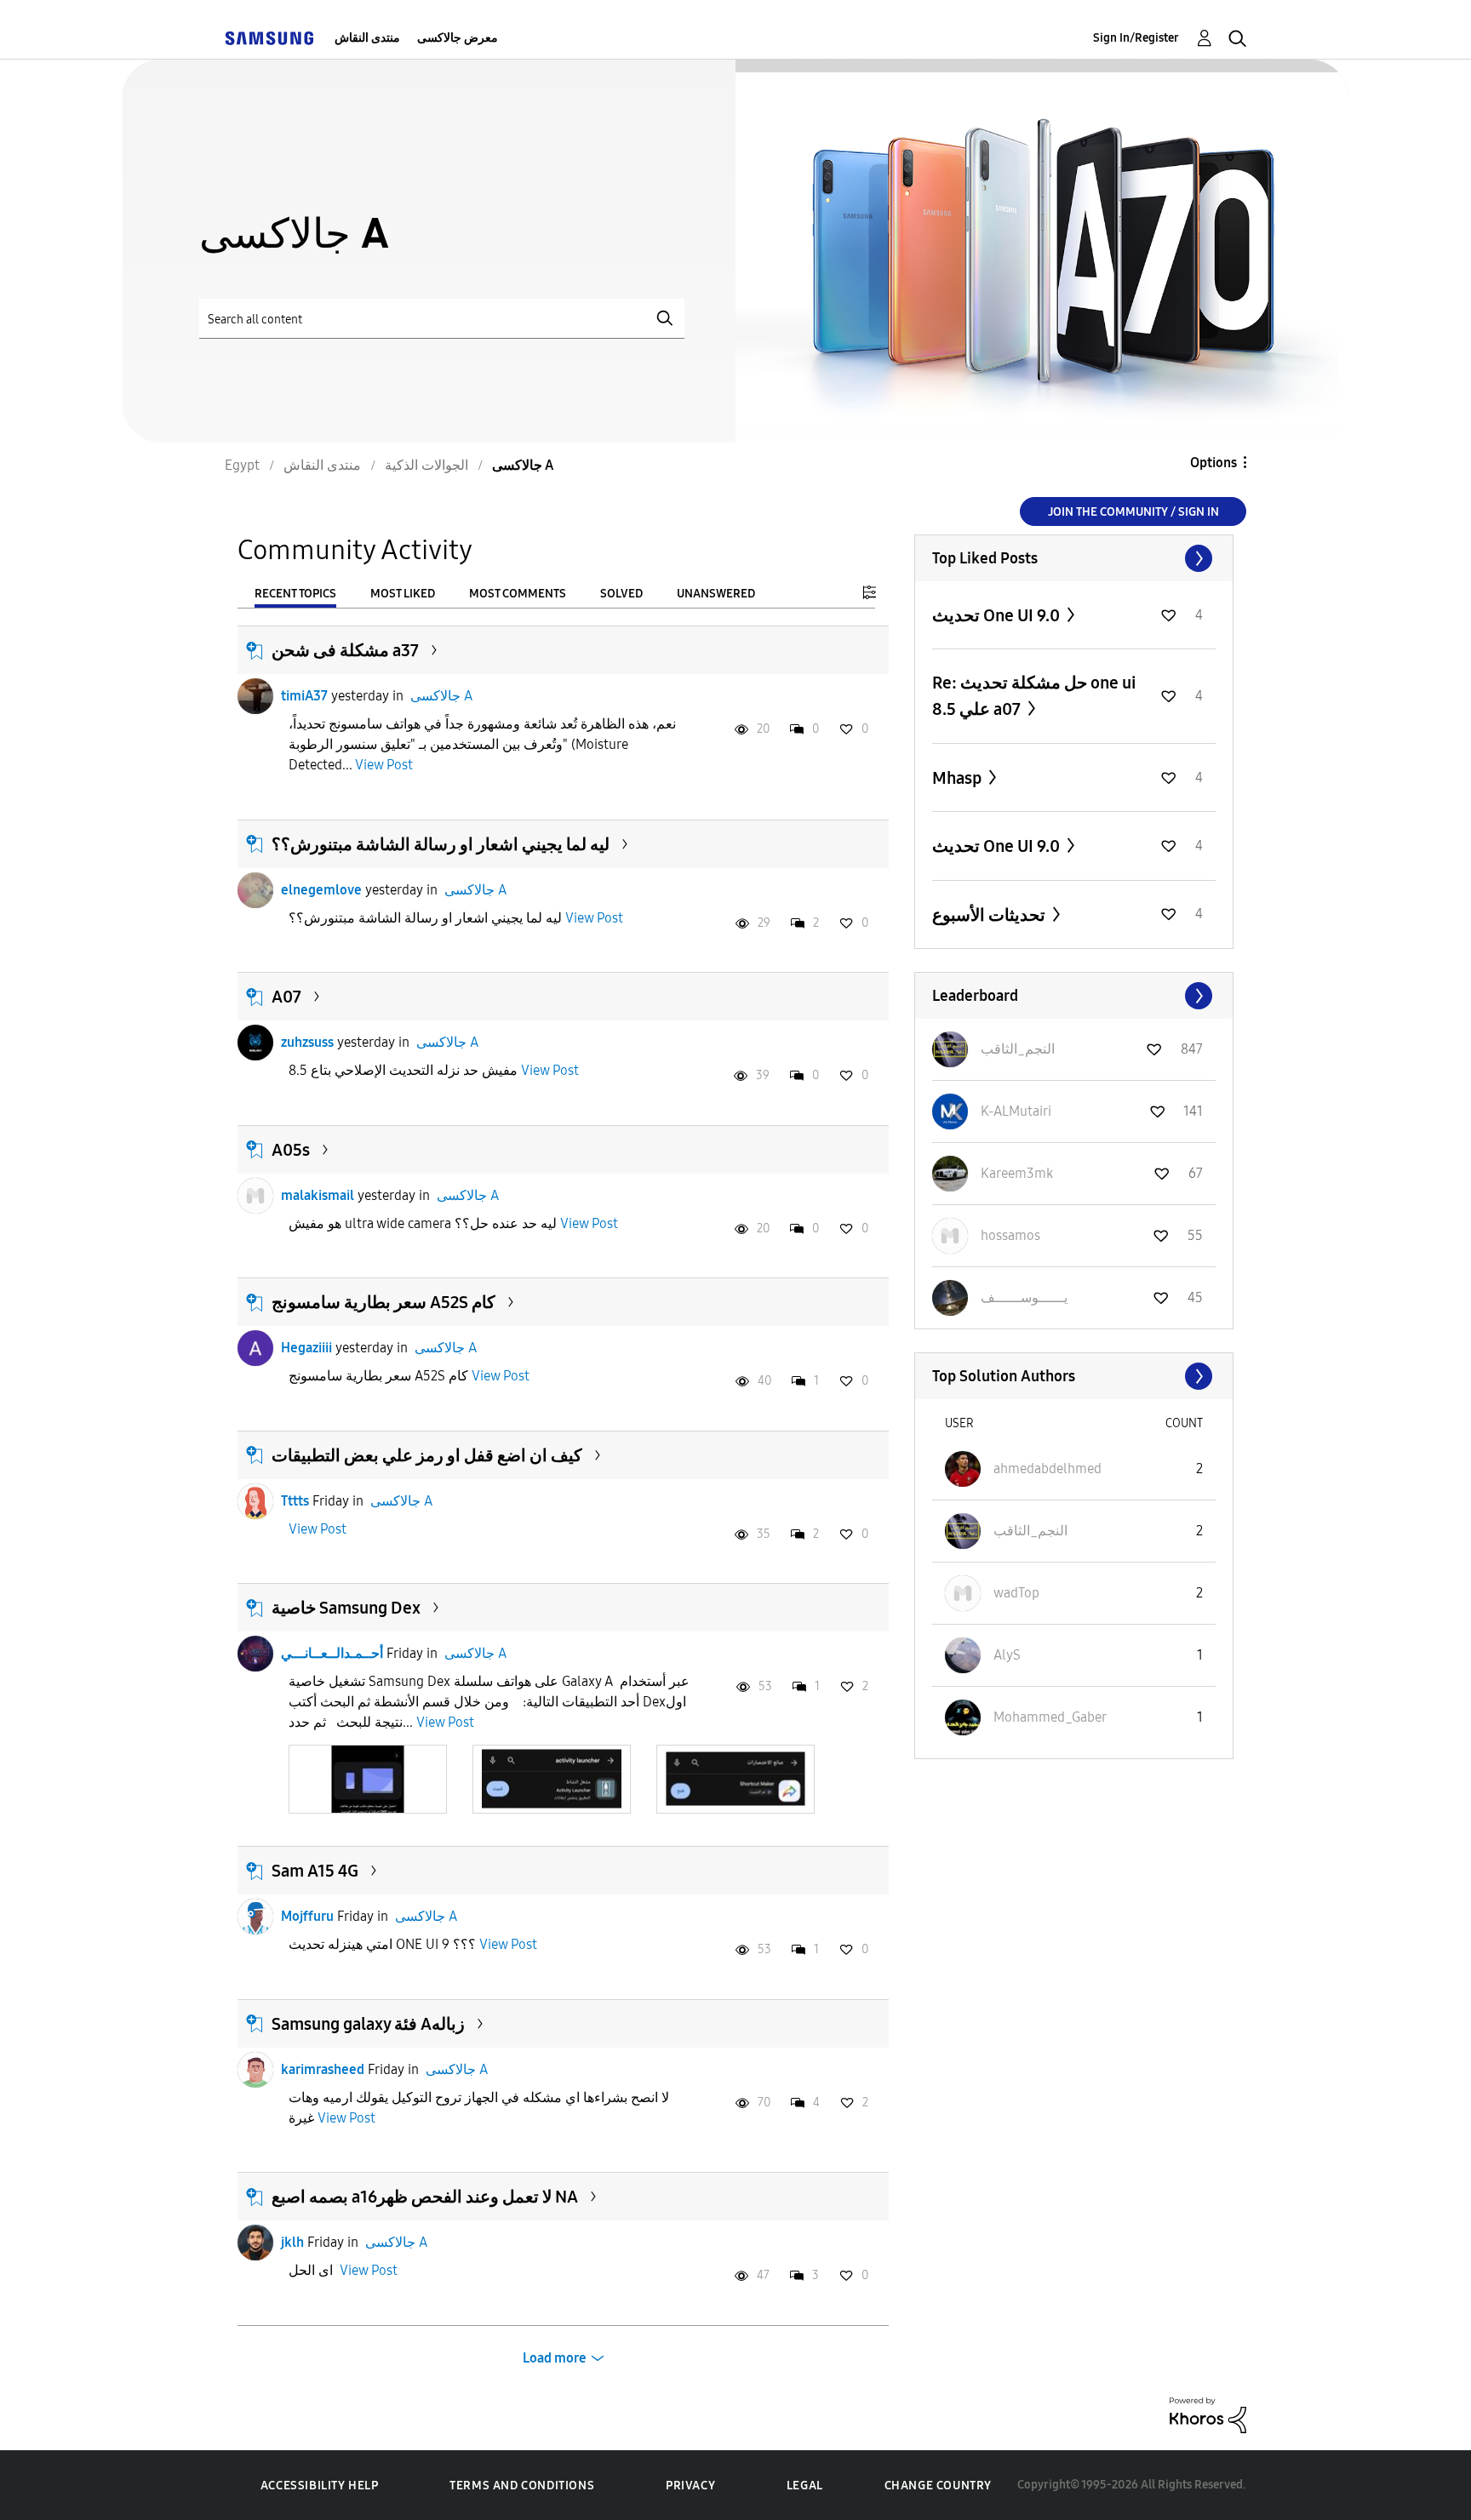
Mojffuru (307, 1916)
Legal (805, 2486)
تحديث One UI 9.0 (998, 615)
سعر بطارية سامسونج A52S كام (383, 1302)
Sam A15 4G (315, 1871)
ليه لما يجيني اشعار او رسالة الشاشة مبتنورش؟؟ (441, 844)
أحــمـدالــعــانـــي (332, 1653)
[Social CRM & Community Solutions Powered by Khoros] (1208, 2414)
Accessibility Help (320, 2486)
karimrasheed (323, 2069)
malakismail (318, 1195)
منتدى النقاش (367, 38)
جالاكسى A (441, 696)
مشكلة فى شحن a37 (345, 650)
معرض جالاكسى (458, 38)
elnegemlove (321, 890)
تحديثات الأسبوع (990, 915)
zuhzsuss (307, 1042)
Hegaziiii (306, 1348)
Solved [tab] (621, 594)
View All (1074, 558)
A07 (286, 997)
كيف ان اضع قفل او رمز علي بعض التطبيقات (427, 1455)
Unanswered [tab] (716, 594)
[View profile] (255, 696)
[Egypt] (269, 38)
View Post (384, 765)
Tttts (295, 1501)
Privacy (690, 2486)
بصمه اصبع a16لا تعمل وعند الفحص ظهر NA (425, 2197)
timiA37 (304, 696)
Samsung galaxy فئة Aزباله (368, 2024)
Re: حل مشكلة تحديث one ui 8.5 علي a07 (1034, 696)
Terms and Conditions (522, 2486)
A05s (291, 1150)
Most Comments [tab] (518, 594)
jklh (292, 2242)
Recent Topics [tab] (295, 594)
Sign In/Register (1136, 38)
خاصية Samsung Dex (346, 1608)
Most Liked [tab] (403, 594)
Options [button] (1213, 463)
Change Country (938, 2486)
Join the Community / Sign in (1133, 512)
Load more (555, 2358)
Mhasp (959, 778)
